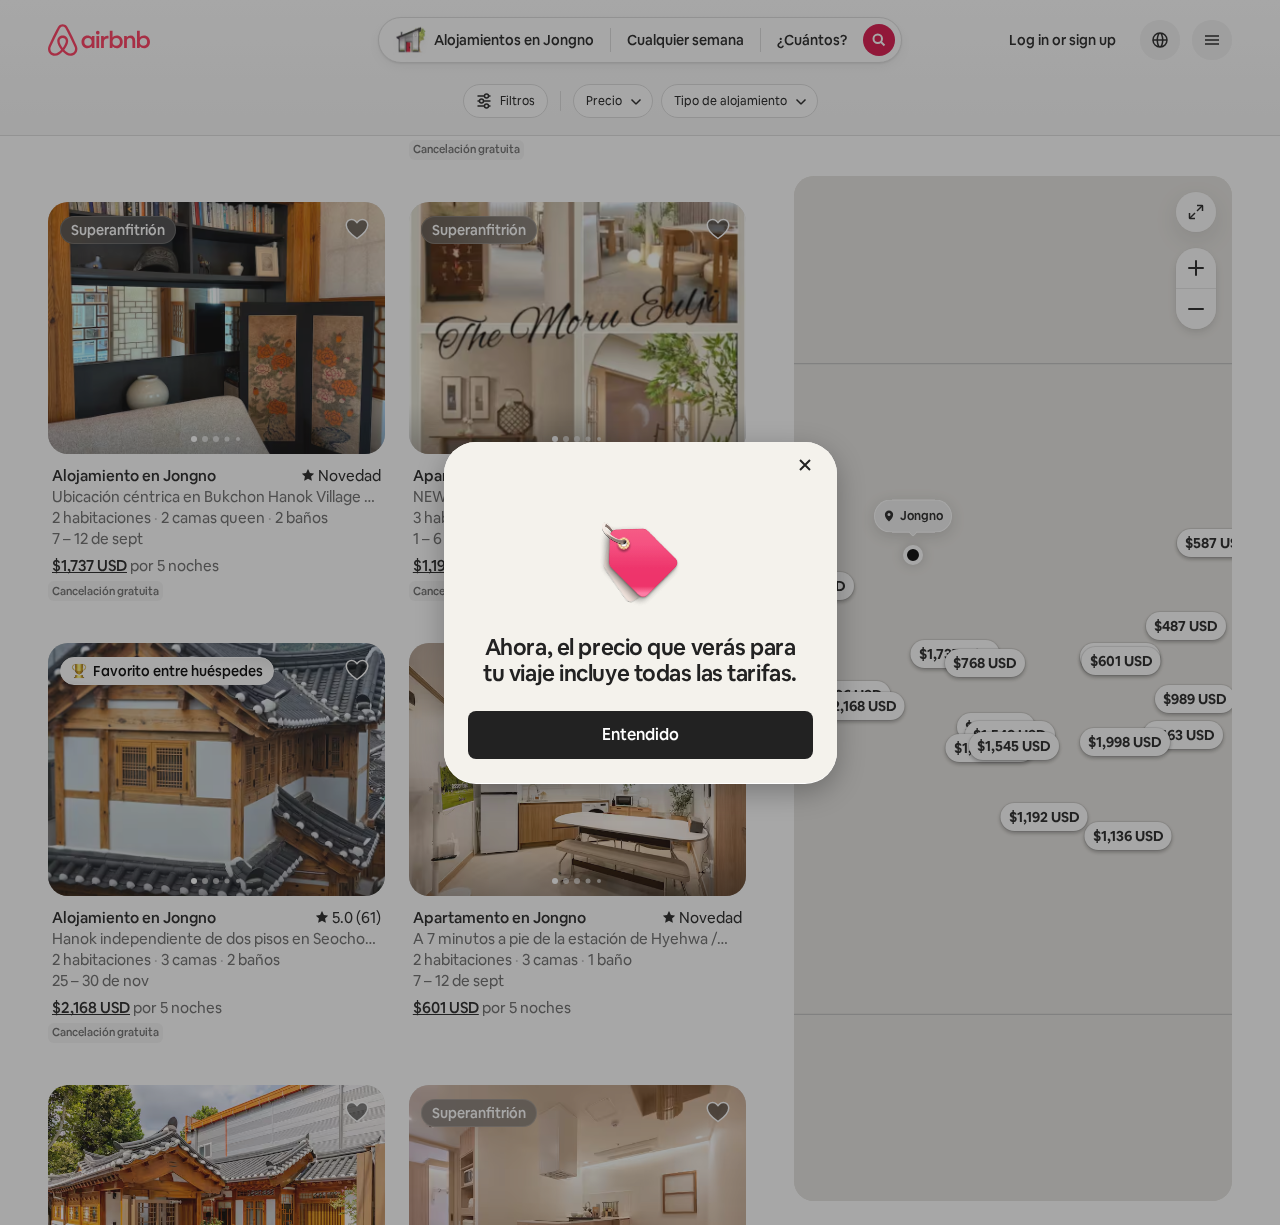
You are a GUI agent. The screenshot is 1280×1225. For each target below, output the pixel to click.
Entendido (640, 734)
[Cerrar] (805, 465)
